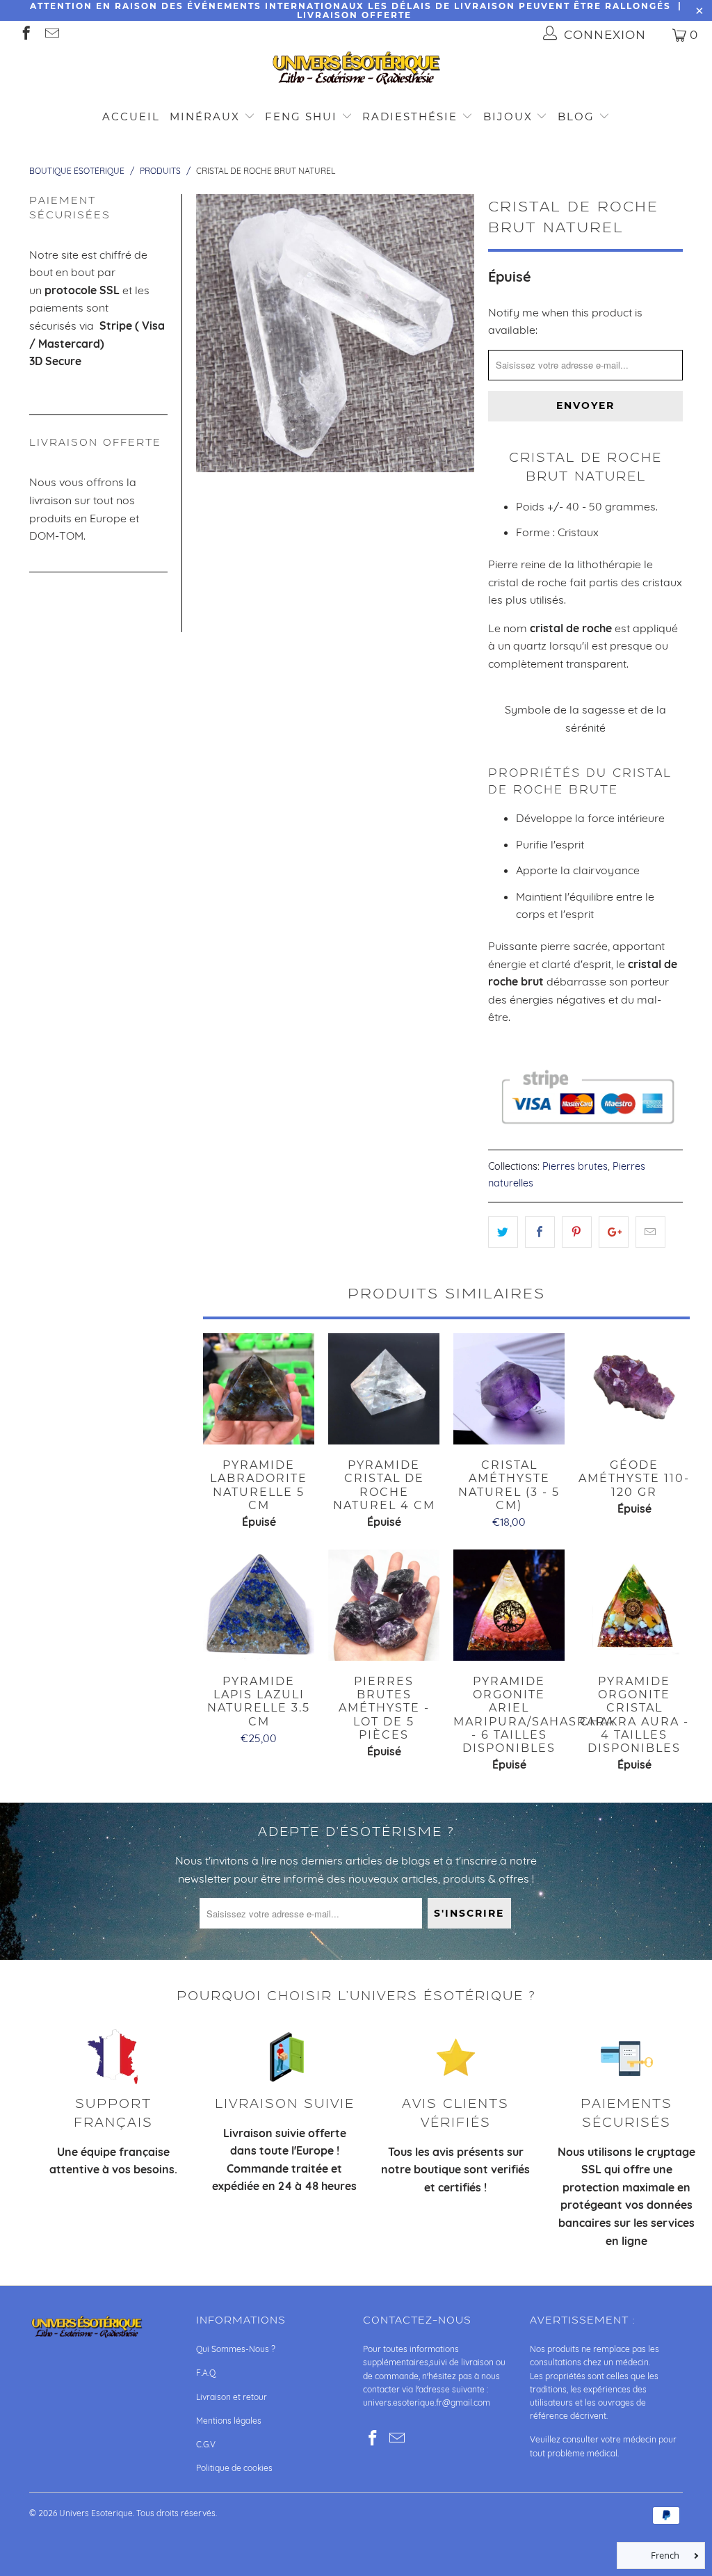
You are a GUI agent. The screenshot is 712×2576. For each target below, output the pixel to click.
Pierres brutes (575, 1166)
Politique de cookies (234, 2468)
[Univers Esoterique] (356, 71)
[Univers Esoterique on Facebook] (25, 34)
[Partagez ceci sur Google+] (614, 1232)
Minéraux (205, 116)
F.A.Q (206, 2373)
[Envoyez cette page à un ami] (650, 1232)
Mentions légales (229, 2421)
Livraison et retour (232, 2397)
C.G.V (206, 2444)
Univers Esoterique (96, 2513)
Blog (578, 116)
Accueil (131, 116)
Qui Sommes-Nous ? (236, 2349)
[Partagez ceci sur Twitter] (503, 1232)
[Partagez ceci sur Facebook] (540, 1232)
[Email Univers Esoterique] (51, 34)
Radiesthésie (410, 116)
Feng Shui (301, 116)
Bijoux (508, 116)
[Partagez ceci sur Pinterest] (577, 1232)
